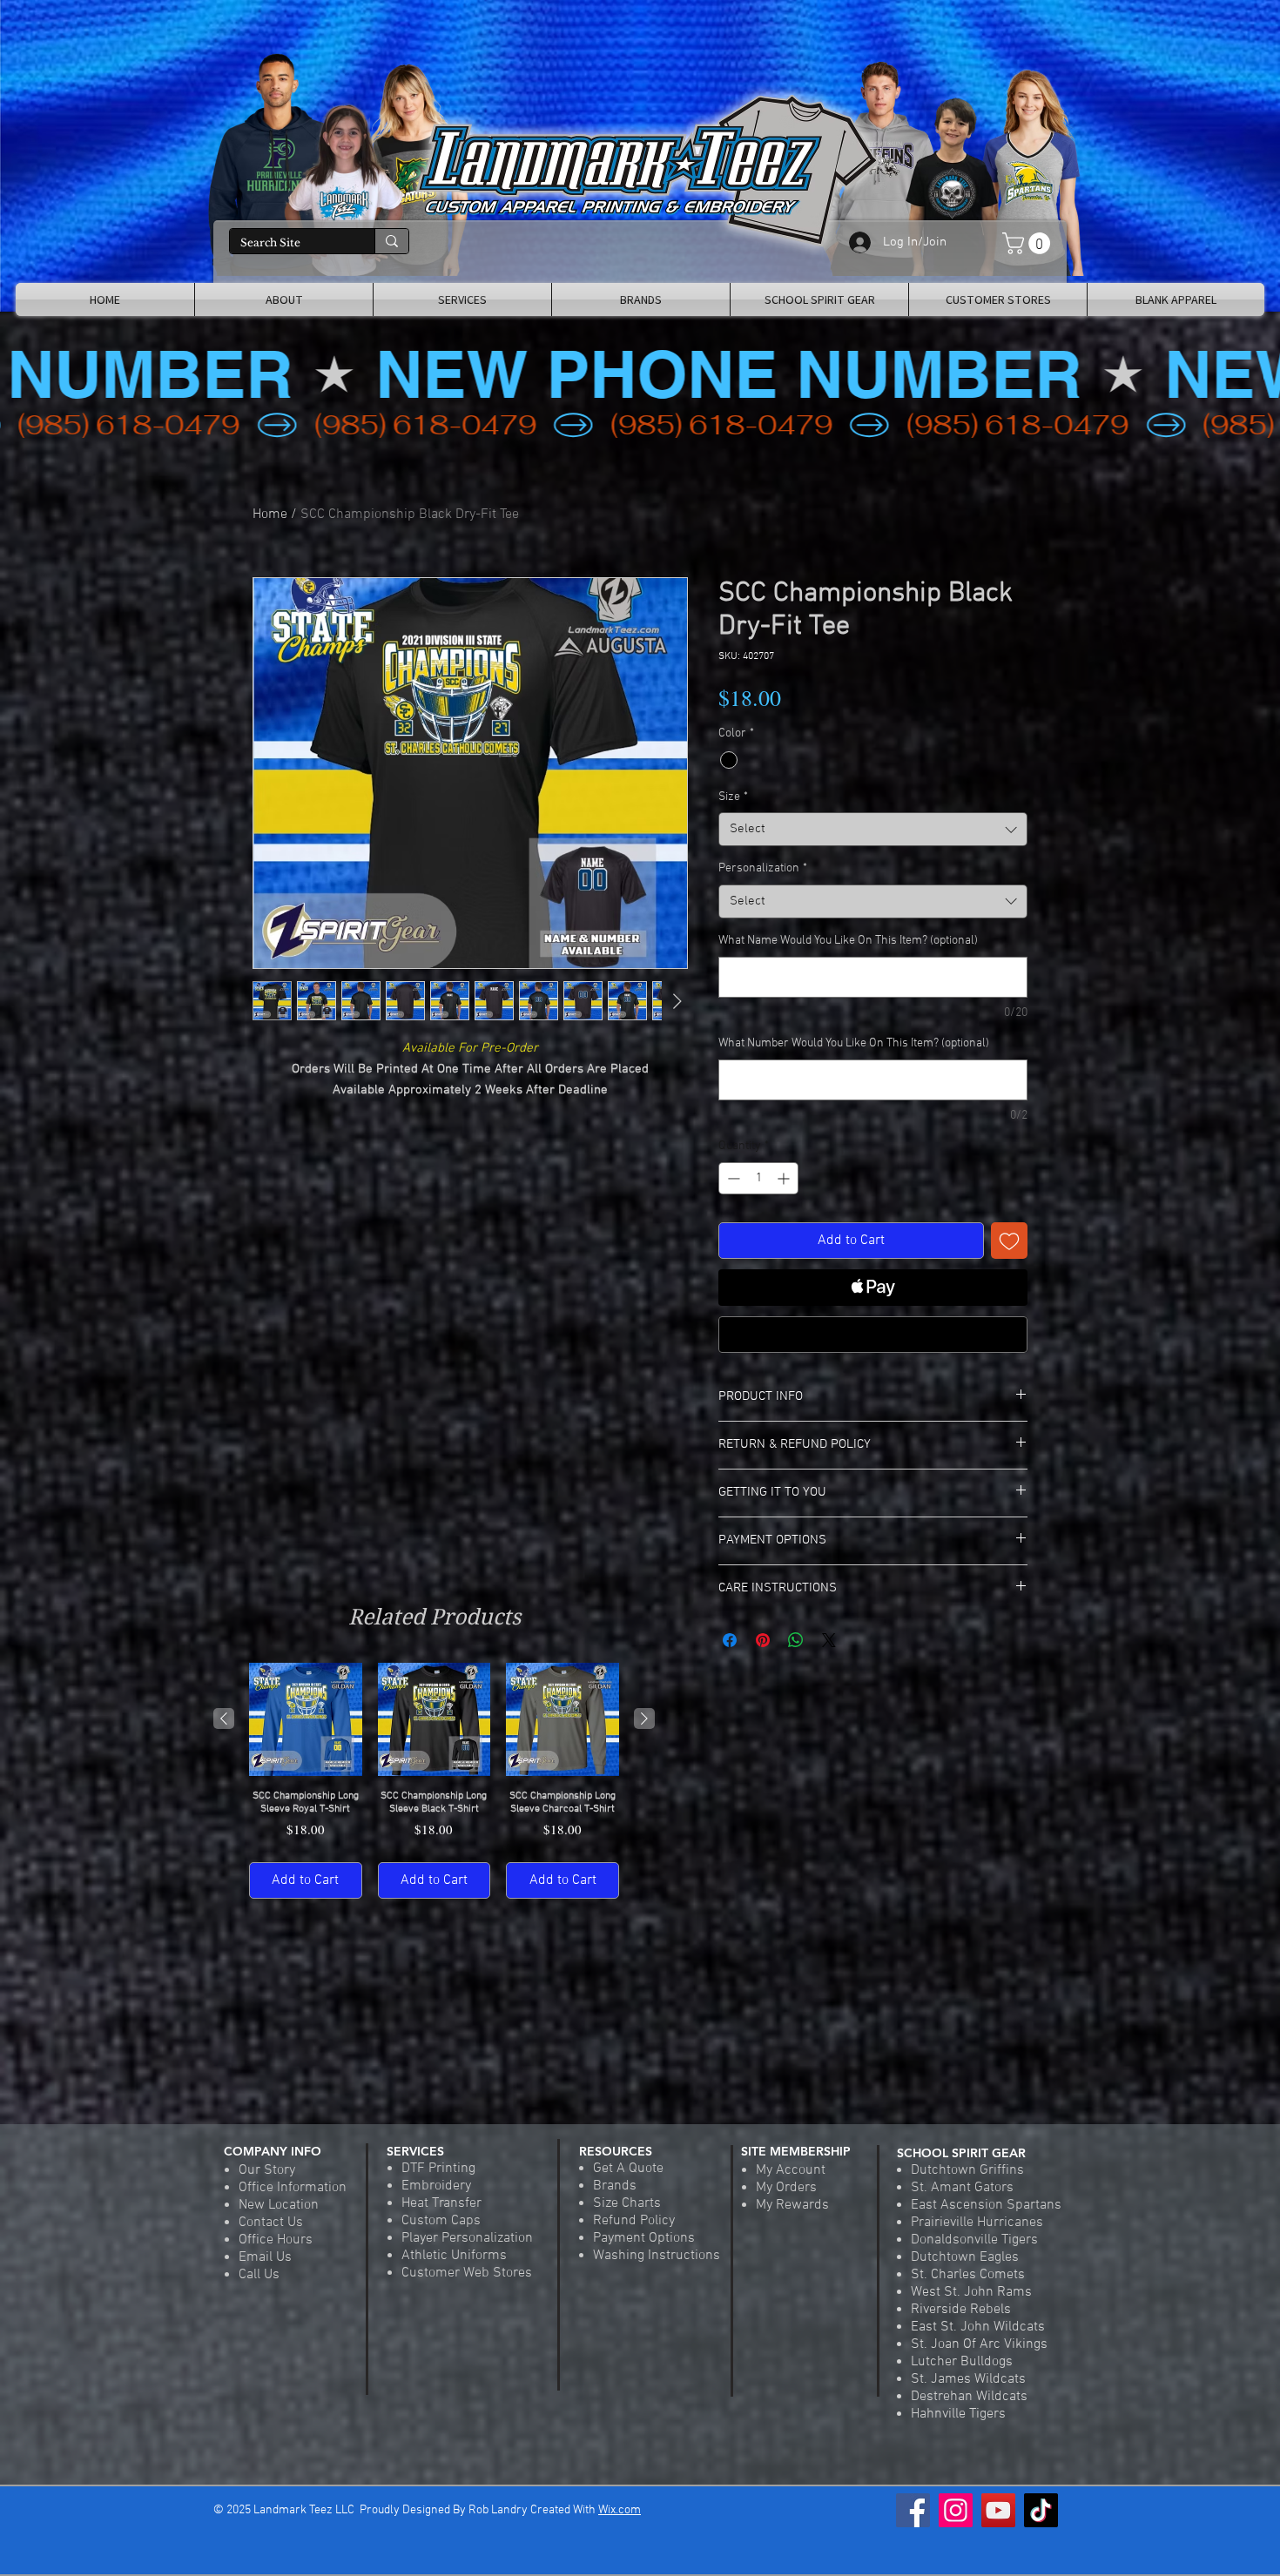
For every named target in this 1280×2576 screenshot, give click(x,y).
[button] (1029, 243)
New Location (279, 2205)
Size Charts (627, 2203)
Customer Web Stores (467, 2273)
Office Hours (276, 2240)
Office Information (293, 2188)
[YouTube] (998, 2510)
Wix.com (620, 2510)
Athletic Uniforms (454, 2256)
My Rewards (792, 2205)
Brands (615, 2186)
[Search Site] (391, 241)
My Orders (786, 2188)
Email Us (265, 2257)
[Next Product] (644, 1718)
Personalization (763, 868)
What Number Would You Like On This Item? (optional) (854, 1043)
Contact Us (271, 2223)
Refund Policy (634, 2221)
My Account (791, 2170)
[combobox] (873, 829)
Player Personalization (467, 2238)
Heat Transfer (441, 2203)
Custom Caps (441, 2221)
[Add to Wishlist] (1009, 1241)
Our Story (267, 2170)
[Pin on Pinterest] (763, 1640)
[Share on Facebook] (730, 1640)
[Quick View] (306, 1719)
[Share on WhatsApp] (796, 1640)
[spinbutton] (758, 1178)
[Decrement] (732, 1178)
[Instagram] (956, 2510)
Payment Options (644, 2238)
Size (733, 797)
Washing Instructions (657, 2256)
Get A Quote (628, 2169)
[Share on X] (829, 1640)
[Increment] (785, 1178)
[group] (434, 1781)
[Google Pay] (873, 1335)
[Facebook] (913, 2510)
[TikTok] (1041, 2510)
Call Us (259, 2275)
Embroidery (436, 2186)
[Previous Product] (224, 1718)
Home (270, 515)
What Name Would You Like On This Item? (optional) (848, 941)
